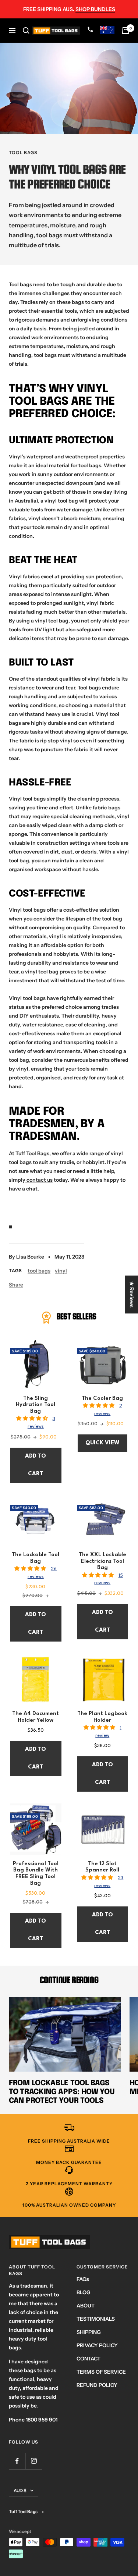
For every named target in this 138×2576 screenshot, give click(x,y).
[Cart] (125, 31)
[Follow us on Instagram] (34, 2461)
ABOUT (86, 2306)
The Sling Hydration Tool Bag (36, 1405)
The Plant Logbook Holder (102, 1717)
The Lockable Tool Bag (36, 1558)
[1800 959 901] (91, 31)
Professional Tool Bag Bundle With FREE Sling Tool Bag (36, 1874)
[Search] (26, 31)
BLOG (84, 2292)
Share (16, 1285)
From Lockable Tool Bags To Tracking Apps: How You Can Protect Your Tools (62, 2092)
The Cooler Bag (102, 1399)
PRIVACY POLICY (97, 2345)
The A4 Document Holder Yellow (36, 1717)
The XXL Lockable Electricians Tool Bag (102, 1561)
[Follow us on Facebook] (17, 2461)
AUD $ (20, 2490)
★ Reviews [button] (132, 1294)
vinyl (61, 1271)
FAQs (83, 2279)
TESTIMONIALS (96, 2319)
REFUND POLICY (97, 2385)
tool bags (23, 152)
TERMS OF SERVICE (101, 2372)
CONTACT (89, 2359)
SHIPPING (89, 2332)
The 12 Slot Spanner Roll (102, 1867)
